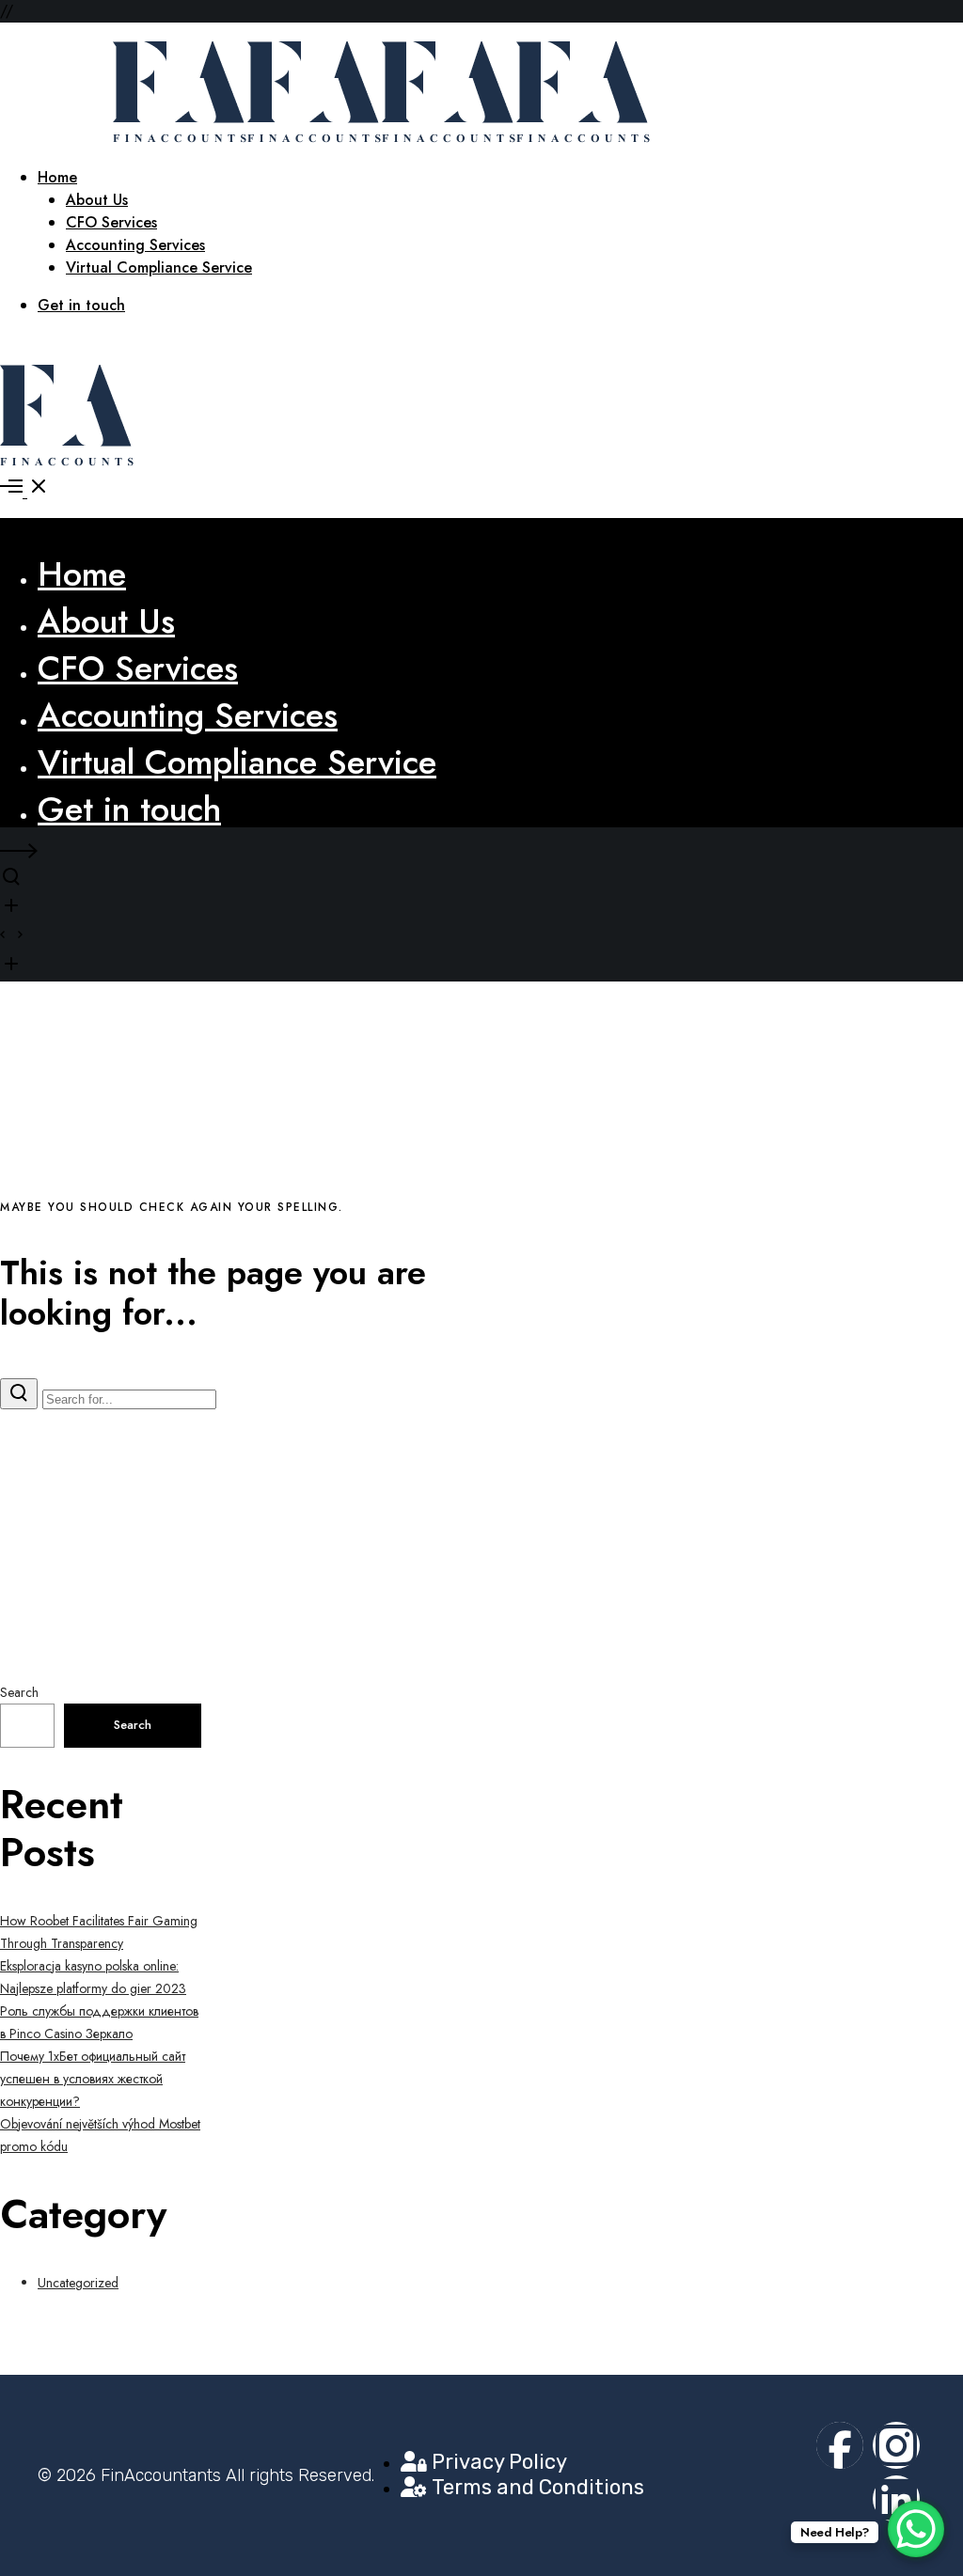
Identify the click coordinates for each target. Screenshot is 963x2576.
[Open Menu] (481, 489)
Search (19, 1692)
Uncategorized (78, 2283)
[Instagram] (896, 2445)
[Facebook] (840, 2445)
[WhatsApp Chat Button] (916, 2529)
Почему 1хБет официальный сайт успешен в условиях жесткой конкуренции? (93, 2079)
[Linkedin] (896, 2499)
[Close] (11, 535)
